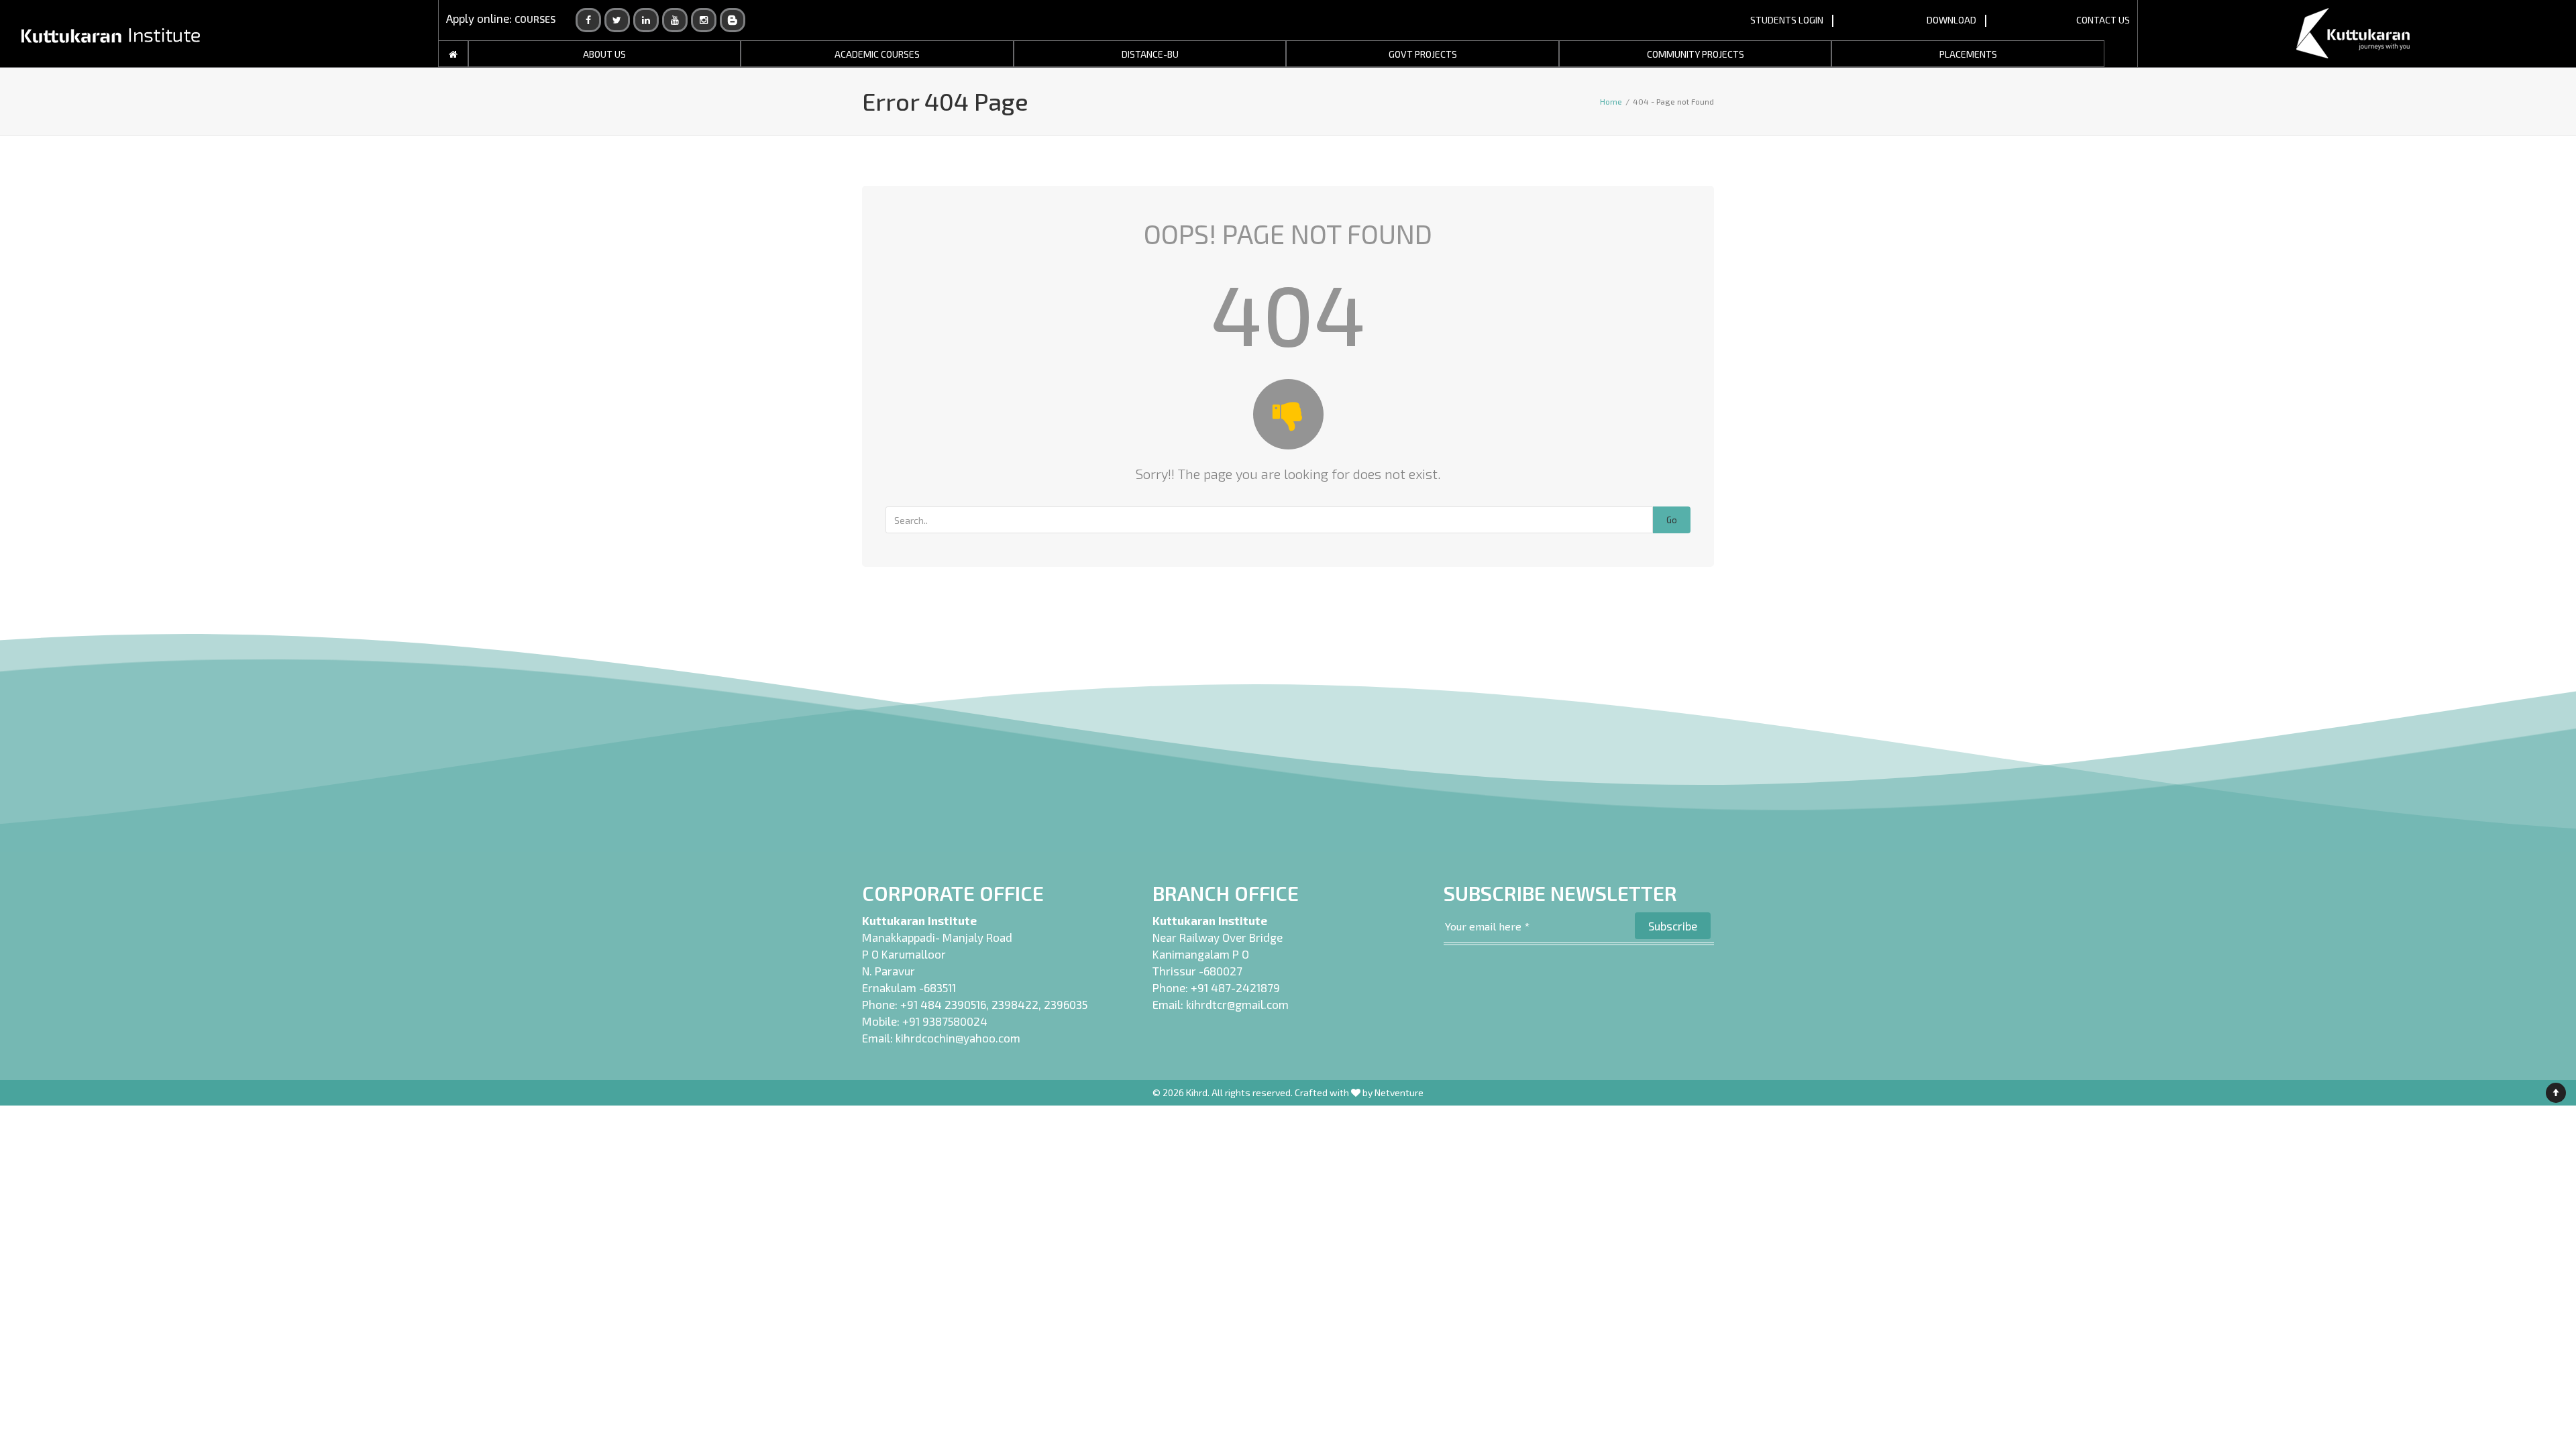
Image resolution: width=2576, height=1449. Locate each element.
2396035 (1066, 1004)
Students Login (1787, 20)
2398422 (1015, 1004)
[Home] (453, 54)
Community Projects (1696, 54)
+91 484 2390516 (943, 1004)
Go (1672, 520)
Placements (1968, 54)
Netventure (1399, 1092)
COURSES (535, 19)
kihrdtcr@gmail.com (1237, 1004)
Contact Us (2103, 20)
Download (1951, 20)
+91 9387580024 (945, 1021)
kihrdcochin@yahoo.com (958, 1038)
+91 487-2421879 (1235, 987)
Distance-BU (1150, 54)
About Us (604, 54)
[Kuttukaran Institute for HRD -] (111, 34)
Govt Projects (1423, 54)
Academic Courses (877, 54)
